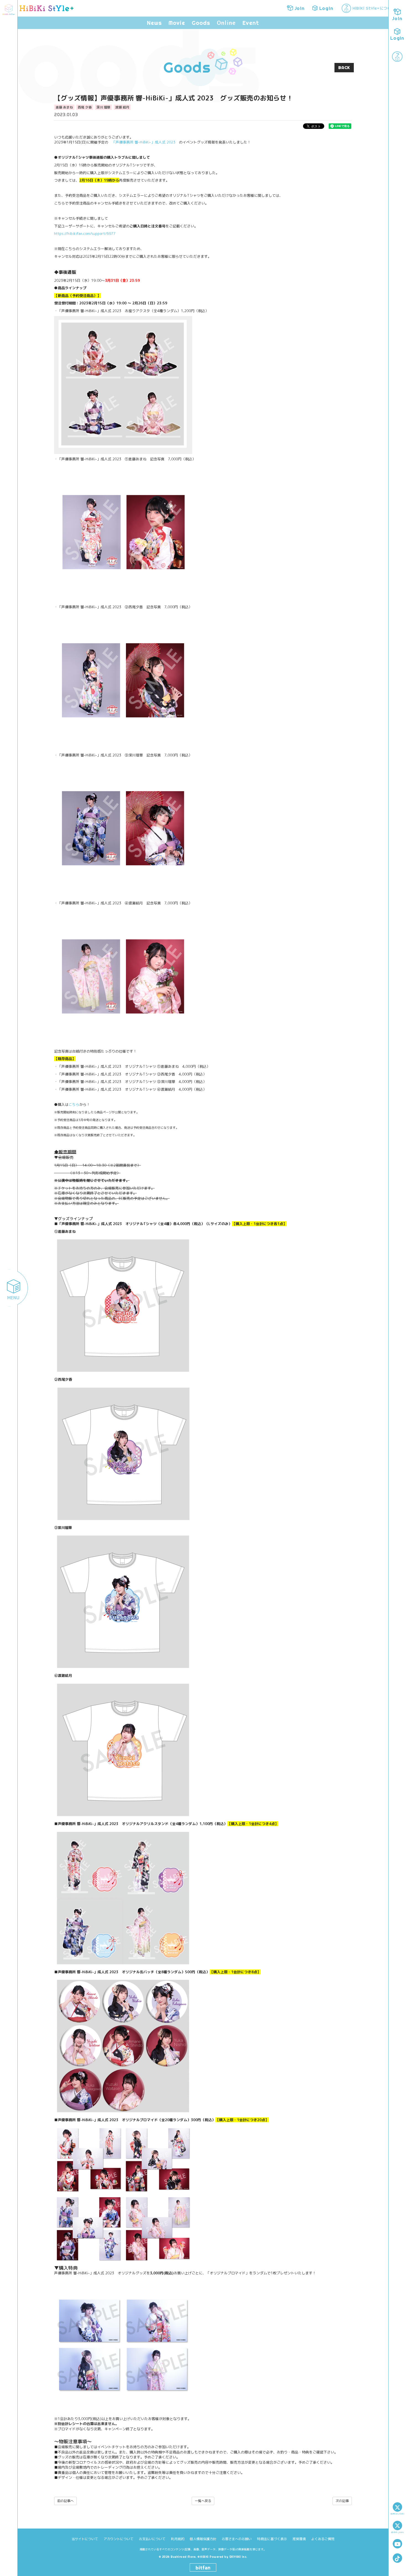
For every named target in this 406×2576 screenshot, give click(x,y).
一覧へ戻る (203, 2501)
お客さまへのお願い (237, 2539)
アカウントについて (118, 2539)
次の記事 (342, 2501)
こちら (74, 1104)
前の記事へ (65, 2501)
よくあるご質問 (323, 2539)
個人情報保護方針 (203, 2539)
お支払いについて (152, 2539)
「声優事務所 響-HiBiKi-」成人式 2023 (144, 142)
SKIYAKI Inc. (238, 2557)
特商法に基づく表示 (272, 2539)
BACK (344, 68)
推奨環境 (299, 2539)
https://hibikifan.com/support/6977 (85, 233)
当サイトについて (85, 2539)
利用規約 (178, 2539)
